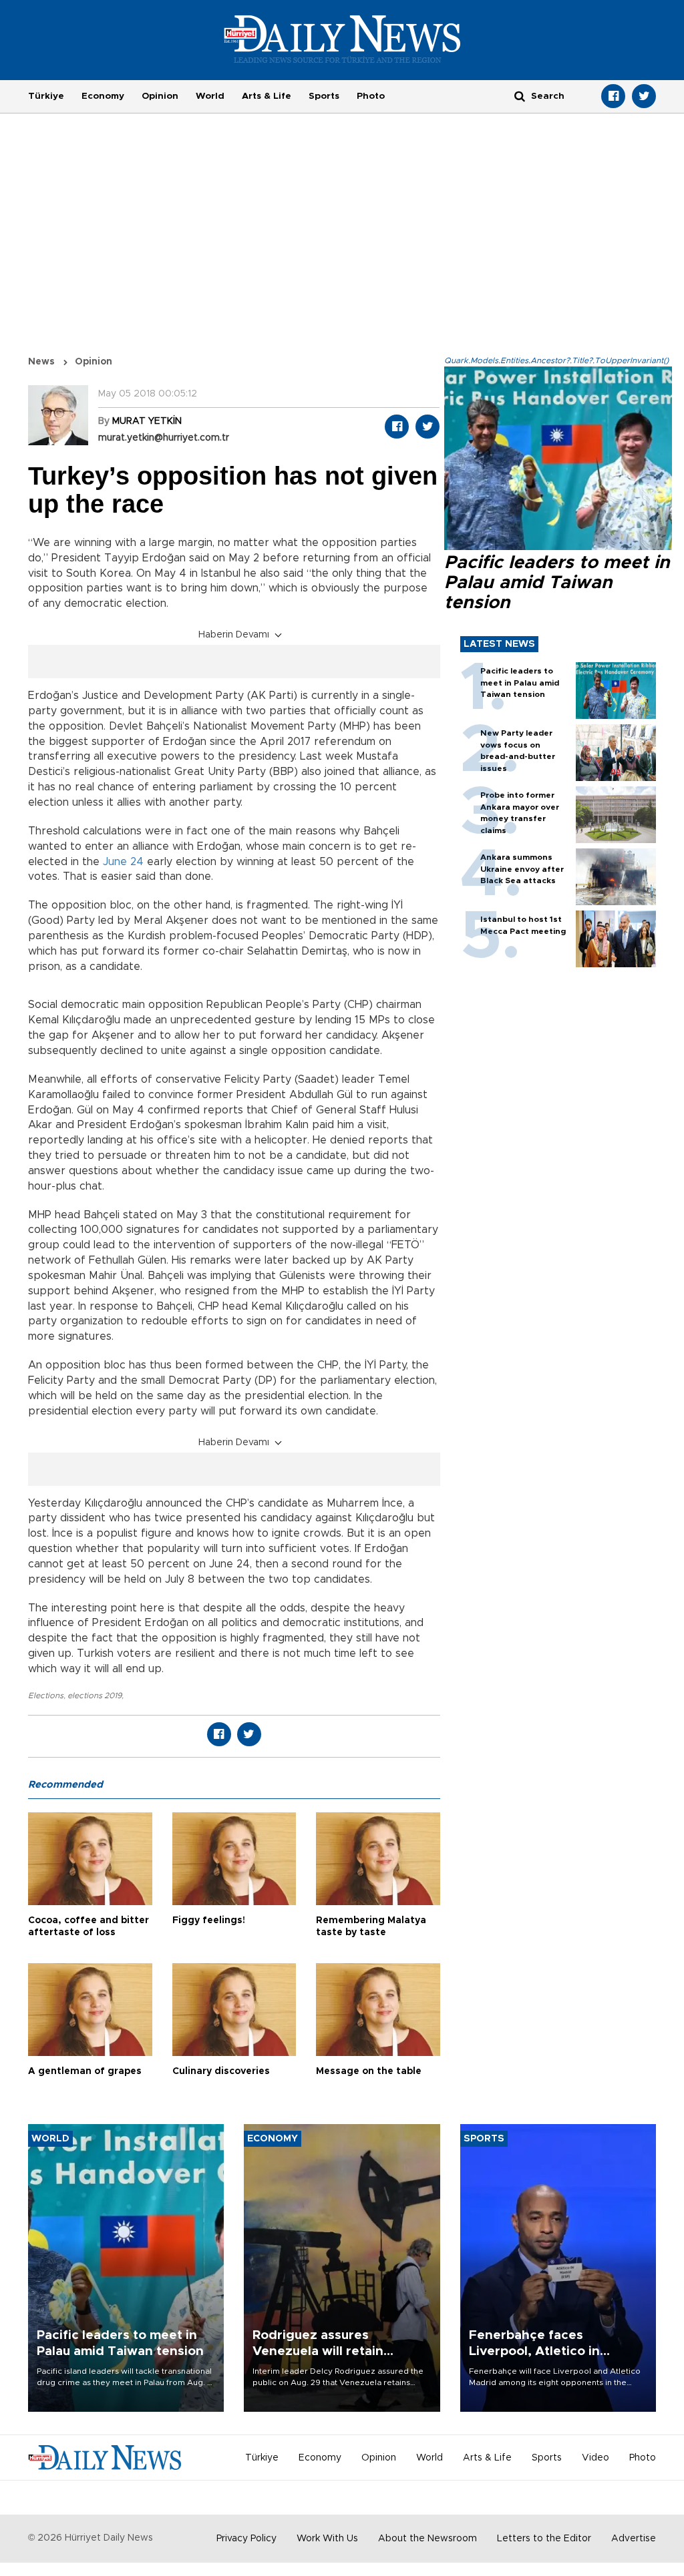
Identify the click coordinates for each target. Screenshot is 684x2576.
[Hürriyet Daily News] (342, 39)
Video (595, 2458)
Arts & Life (267, 96)
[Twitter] (644, 96)
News (41, 362)
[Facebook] (613, 96)
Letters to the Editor (544, 2539)
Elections (46, 1696)
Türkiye (46, 96)
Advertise (634, 2539)
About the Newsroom (427, 2539)
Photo (371, 96)
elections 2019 (95, 1696)
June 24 (123, 862)
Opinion (160, 96)
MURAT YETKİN (147, 421)
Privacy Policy (246, 2539)
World (210, 96)
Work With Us (327, 2539)
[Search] (520, 96)
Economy (103, 96)
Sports (324, 96)
